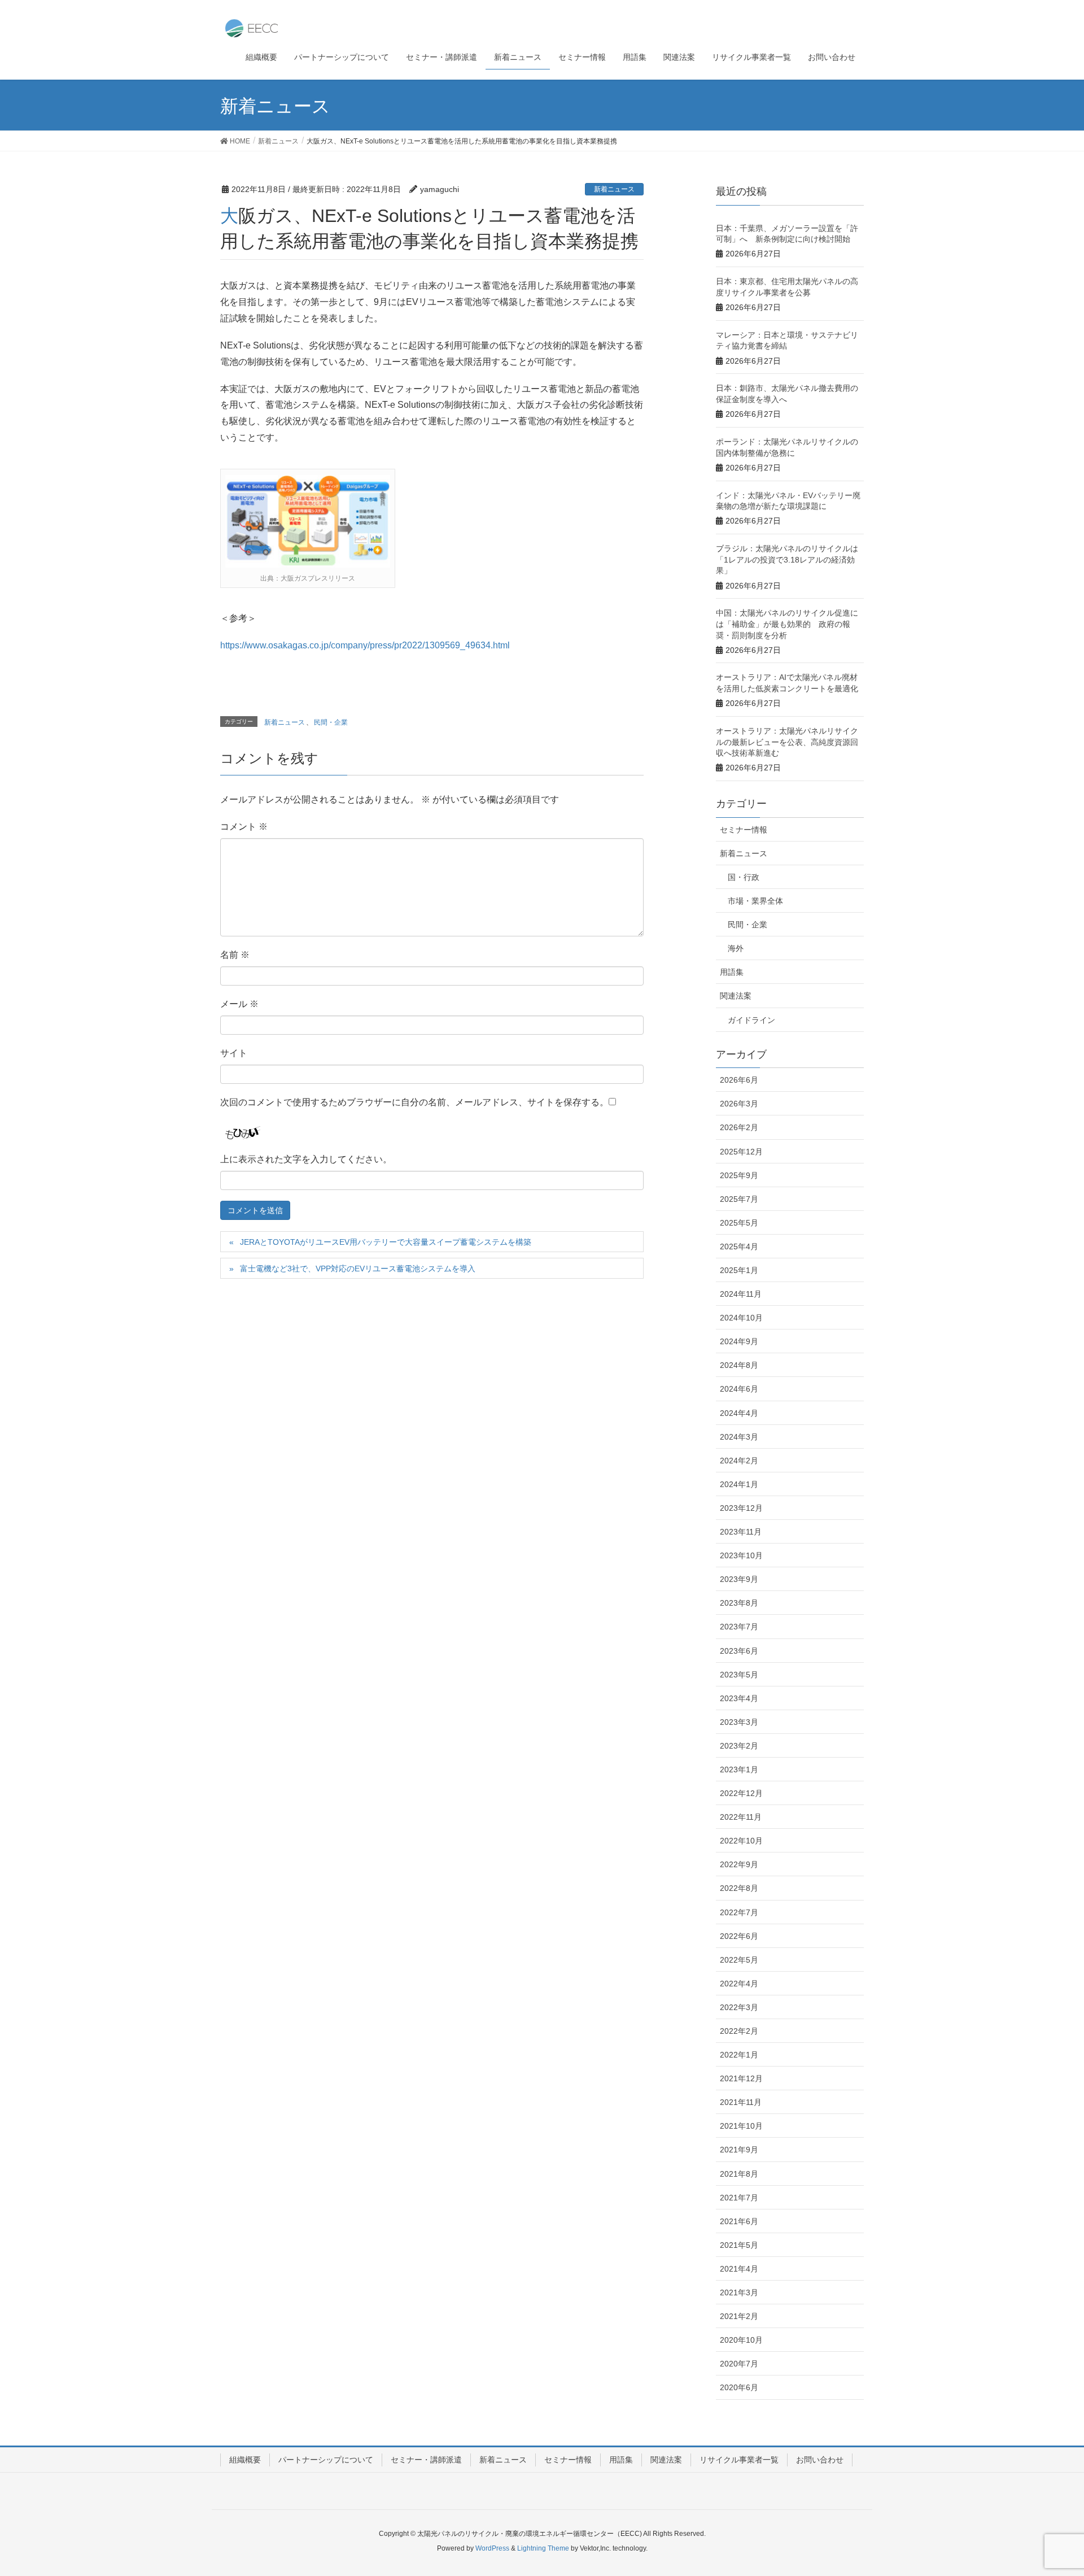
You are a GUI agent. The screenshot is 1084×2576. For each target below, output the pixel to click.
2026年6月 (739, 1080)
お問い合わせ (820, 2460)
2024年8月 (739, 1365)
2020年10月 (741, 2340)
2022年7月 (739, 1912)
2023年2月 (739, 1746)
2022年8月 (739, 1888)
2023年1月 (739, 1769)
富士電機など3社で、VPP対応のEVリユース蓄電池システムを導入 (358, 1269)
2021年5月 (739, 2245)
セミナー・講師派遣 (426, 2460)
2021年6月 (739, 2221)
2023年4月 (739, 1698)
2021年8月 (739, 2174)
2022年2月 (739, 2031)
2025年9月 (739, 1175)
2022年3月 (739, 2007)
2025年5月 (739, 1223)
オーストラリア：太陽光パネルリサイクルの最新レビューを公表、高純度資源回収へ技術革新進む (787, 742)
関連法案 (736, 996)
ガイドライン (751, 1020)
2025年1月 (739, 1270)
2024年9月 (739, 1341)
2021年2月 (739, 2316)
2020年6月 (739, 2387)
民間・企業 (331, 722)
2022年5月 (739, 1960)
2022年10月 (741, 1841)
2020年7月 (739, 2364)
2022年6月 (739, 1936)
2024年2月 (739, 1461)
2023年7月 (739, 1627)
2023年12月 (741, 1508)
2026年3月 (739, 1104)
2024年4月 (739, 1413)
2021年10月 (741, 2126)
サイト (234, 1053)
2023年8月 (739, 1603)
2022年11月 (741, 1817)
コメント (244, 827)
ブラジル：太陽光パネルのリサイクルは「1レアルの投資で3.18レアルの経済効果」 (787, 559)
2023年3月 (739, 1722)
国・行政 (744, 877)
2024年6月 (739, 1389)
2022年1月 (739, 2055)
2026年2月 (739, 1127)
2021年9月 (739, 2150)
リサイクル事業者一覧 (739, 2460)
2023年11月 (741, 1532)
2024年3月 (739, 1437)
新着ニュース (614, 189)
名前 (235, 955)
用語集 (732, 972)
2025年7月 (739, 1199)
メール (239, 1004)
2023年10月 (741, 1555)
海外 (736, 948)
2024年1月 (739, 1484)
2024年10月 (741, 1318)
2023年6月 (739, 1651)
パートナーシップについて (326, 2460)
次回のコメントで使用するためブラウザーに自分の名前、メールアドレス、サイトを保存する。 (414, 1102)
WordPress (492, 2548)
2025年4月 (739, 1246)
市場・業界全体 (755, 901)
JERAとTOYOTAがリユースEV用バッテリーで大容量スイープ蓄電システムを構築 (386, 1242)
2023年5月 (739, 1675)
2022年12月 (741, 1793)
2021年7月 (739, 2198)
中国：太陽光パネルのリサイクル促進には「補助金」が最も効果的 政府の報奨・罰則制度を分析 (787, 624)
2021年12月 (741, 2078)
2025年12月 (741, 1152)
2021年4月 (739, 2269)
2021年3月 (739, 2292)
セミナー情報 (744, 830)
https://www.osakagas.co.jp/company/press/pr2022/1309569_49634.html (365, 645)
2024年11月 (741, 1294)
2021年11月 (741, 2102)
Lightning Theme (543, 2548)
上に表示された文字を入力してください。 (306, 1159)
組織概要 (245, 2460)
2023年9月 (739, 1579)
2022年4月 (739, 1984)
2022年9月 (739, 1864)
